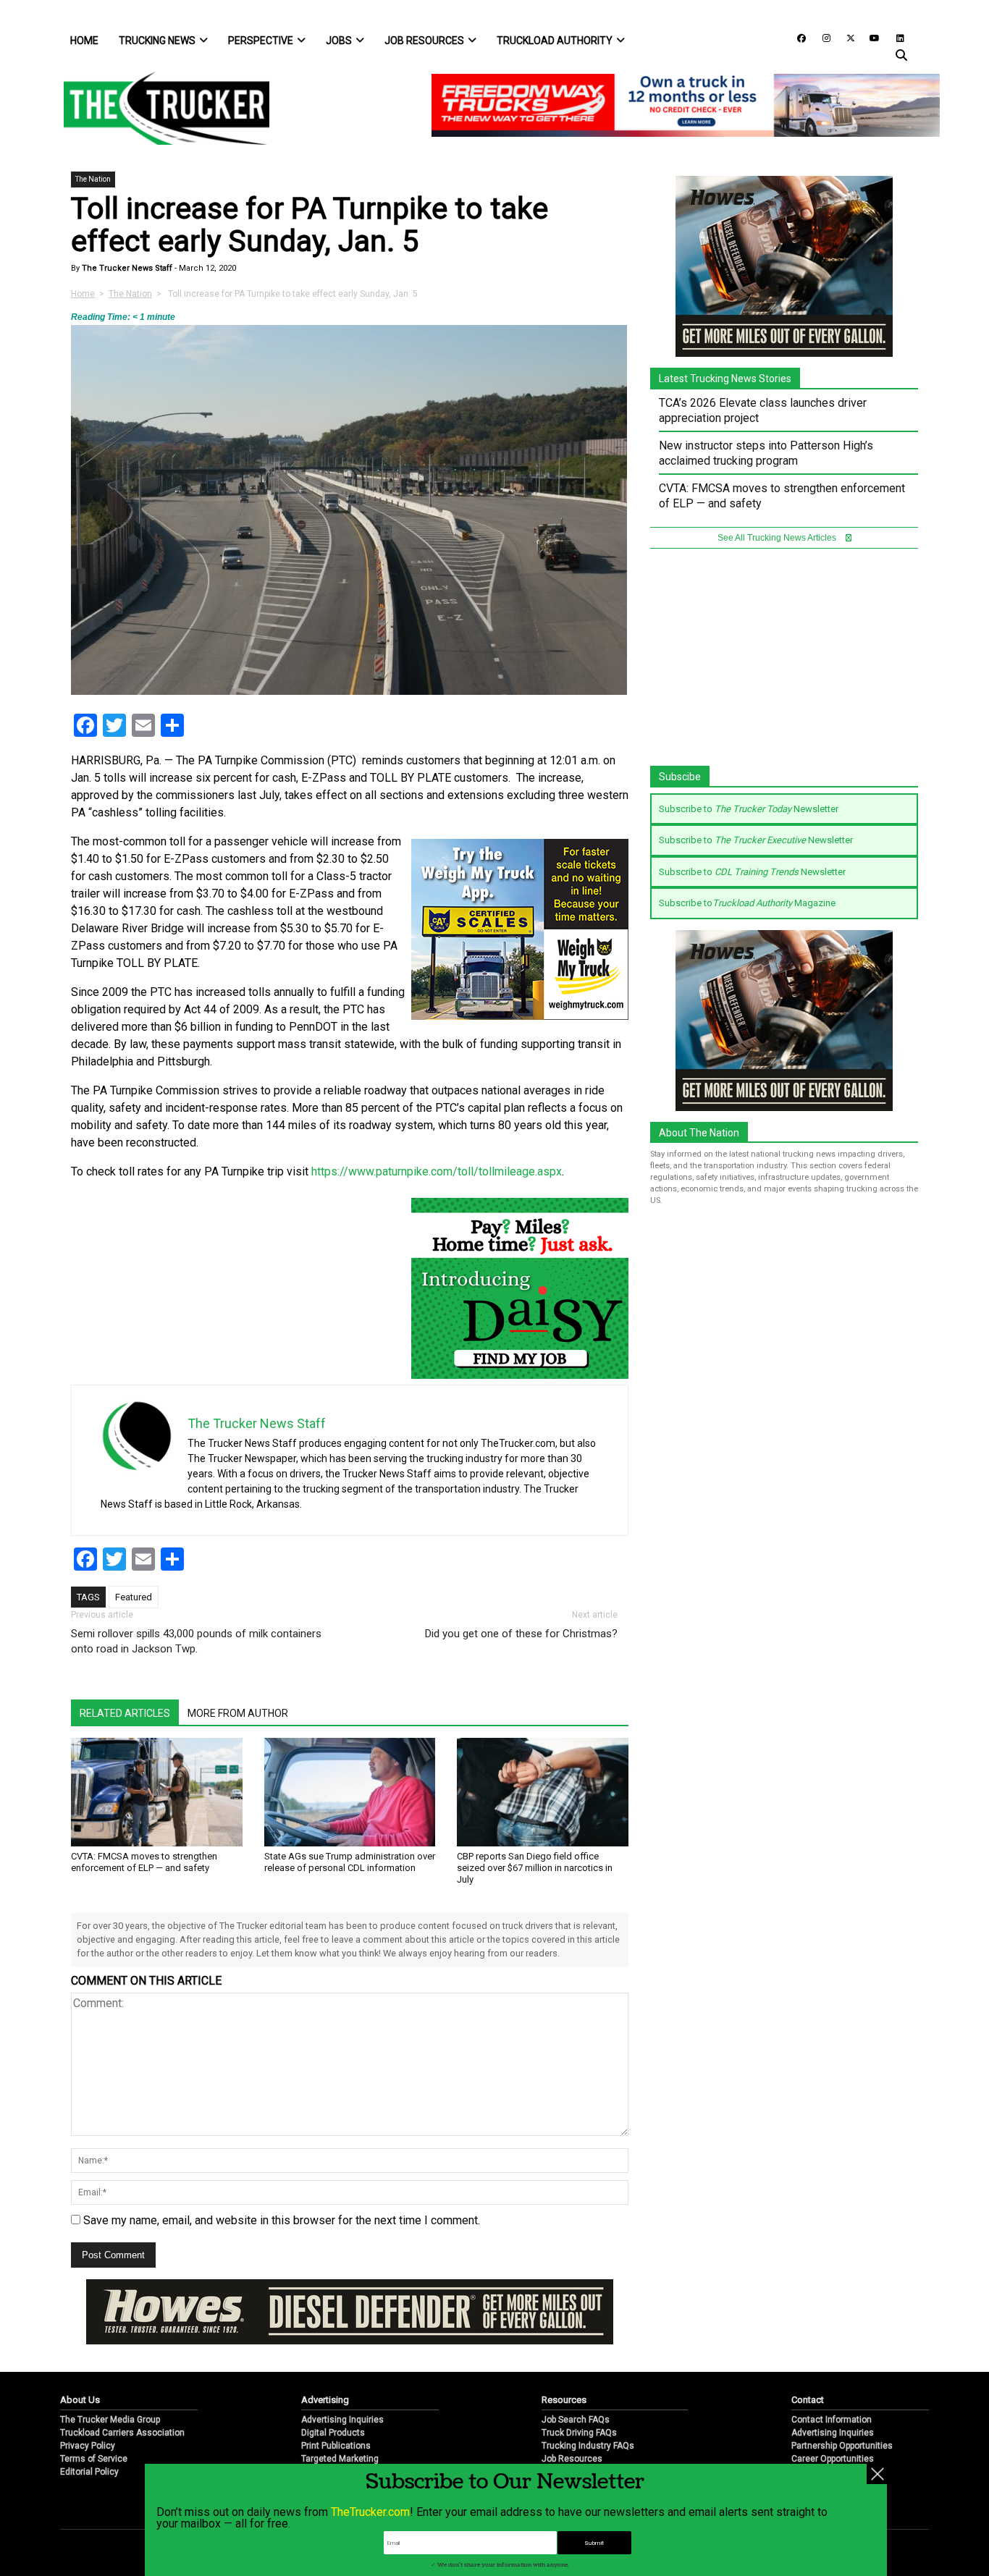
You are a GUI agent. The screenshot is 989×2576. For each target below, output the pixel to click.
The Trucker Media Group (110, 2420)
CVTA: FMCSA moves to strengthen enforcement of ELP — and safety (144, 1862)
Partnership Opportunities (842, 2446)
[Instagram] (821, 37)
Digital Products (333, 2433)
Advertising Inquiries (342, 2420)
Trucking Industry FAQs (588, 2446)
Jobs (339, 41)
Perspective (261, 41)
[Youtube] (870, 37)
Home (84, 41)
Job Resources (424, 41)
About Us (80, 2400)
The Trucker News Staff (126, 268)
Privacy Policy (88, 2446)
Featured (134, 1597)
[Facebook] (796, 37)
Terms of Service (94, 2459)
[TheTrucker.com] (159, 108)
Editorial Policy (89, 2472)
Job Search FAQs (576, 2420)
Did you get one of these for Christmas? (521, 1634)
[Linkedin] (893, 37)
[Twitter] (846, 37)
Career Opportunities (833, 2459)
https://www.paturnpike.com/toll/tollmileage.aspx (437, 1171)
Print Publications (336, 2446)
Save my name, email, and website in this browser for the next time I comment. (282, 2220)
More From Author (238, 1713)
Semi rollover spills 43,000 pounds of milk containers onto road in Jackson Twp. (196, 1641)
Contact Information (832, 2420)
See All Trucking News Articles (778, 538)
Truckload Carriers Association (122, 2433)
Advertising (325, 2400)
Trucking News (157, 41)
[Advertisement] (784, 664)
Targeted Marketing (340, 2459)
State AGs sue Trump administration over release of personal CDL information (350, 1862)
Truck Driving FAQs (579, 2433)
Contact (808, 2400)
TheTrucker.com (370, 2512)
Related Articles (125, 1713)
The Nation (93, 179)
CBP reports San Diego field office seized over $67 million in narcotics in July (535, 1868)
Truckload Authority (555, 41)
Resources (564, 2400)
